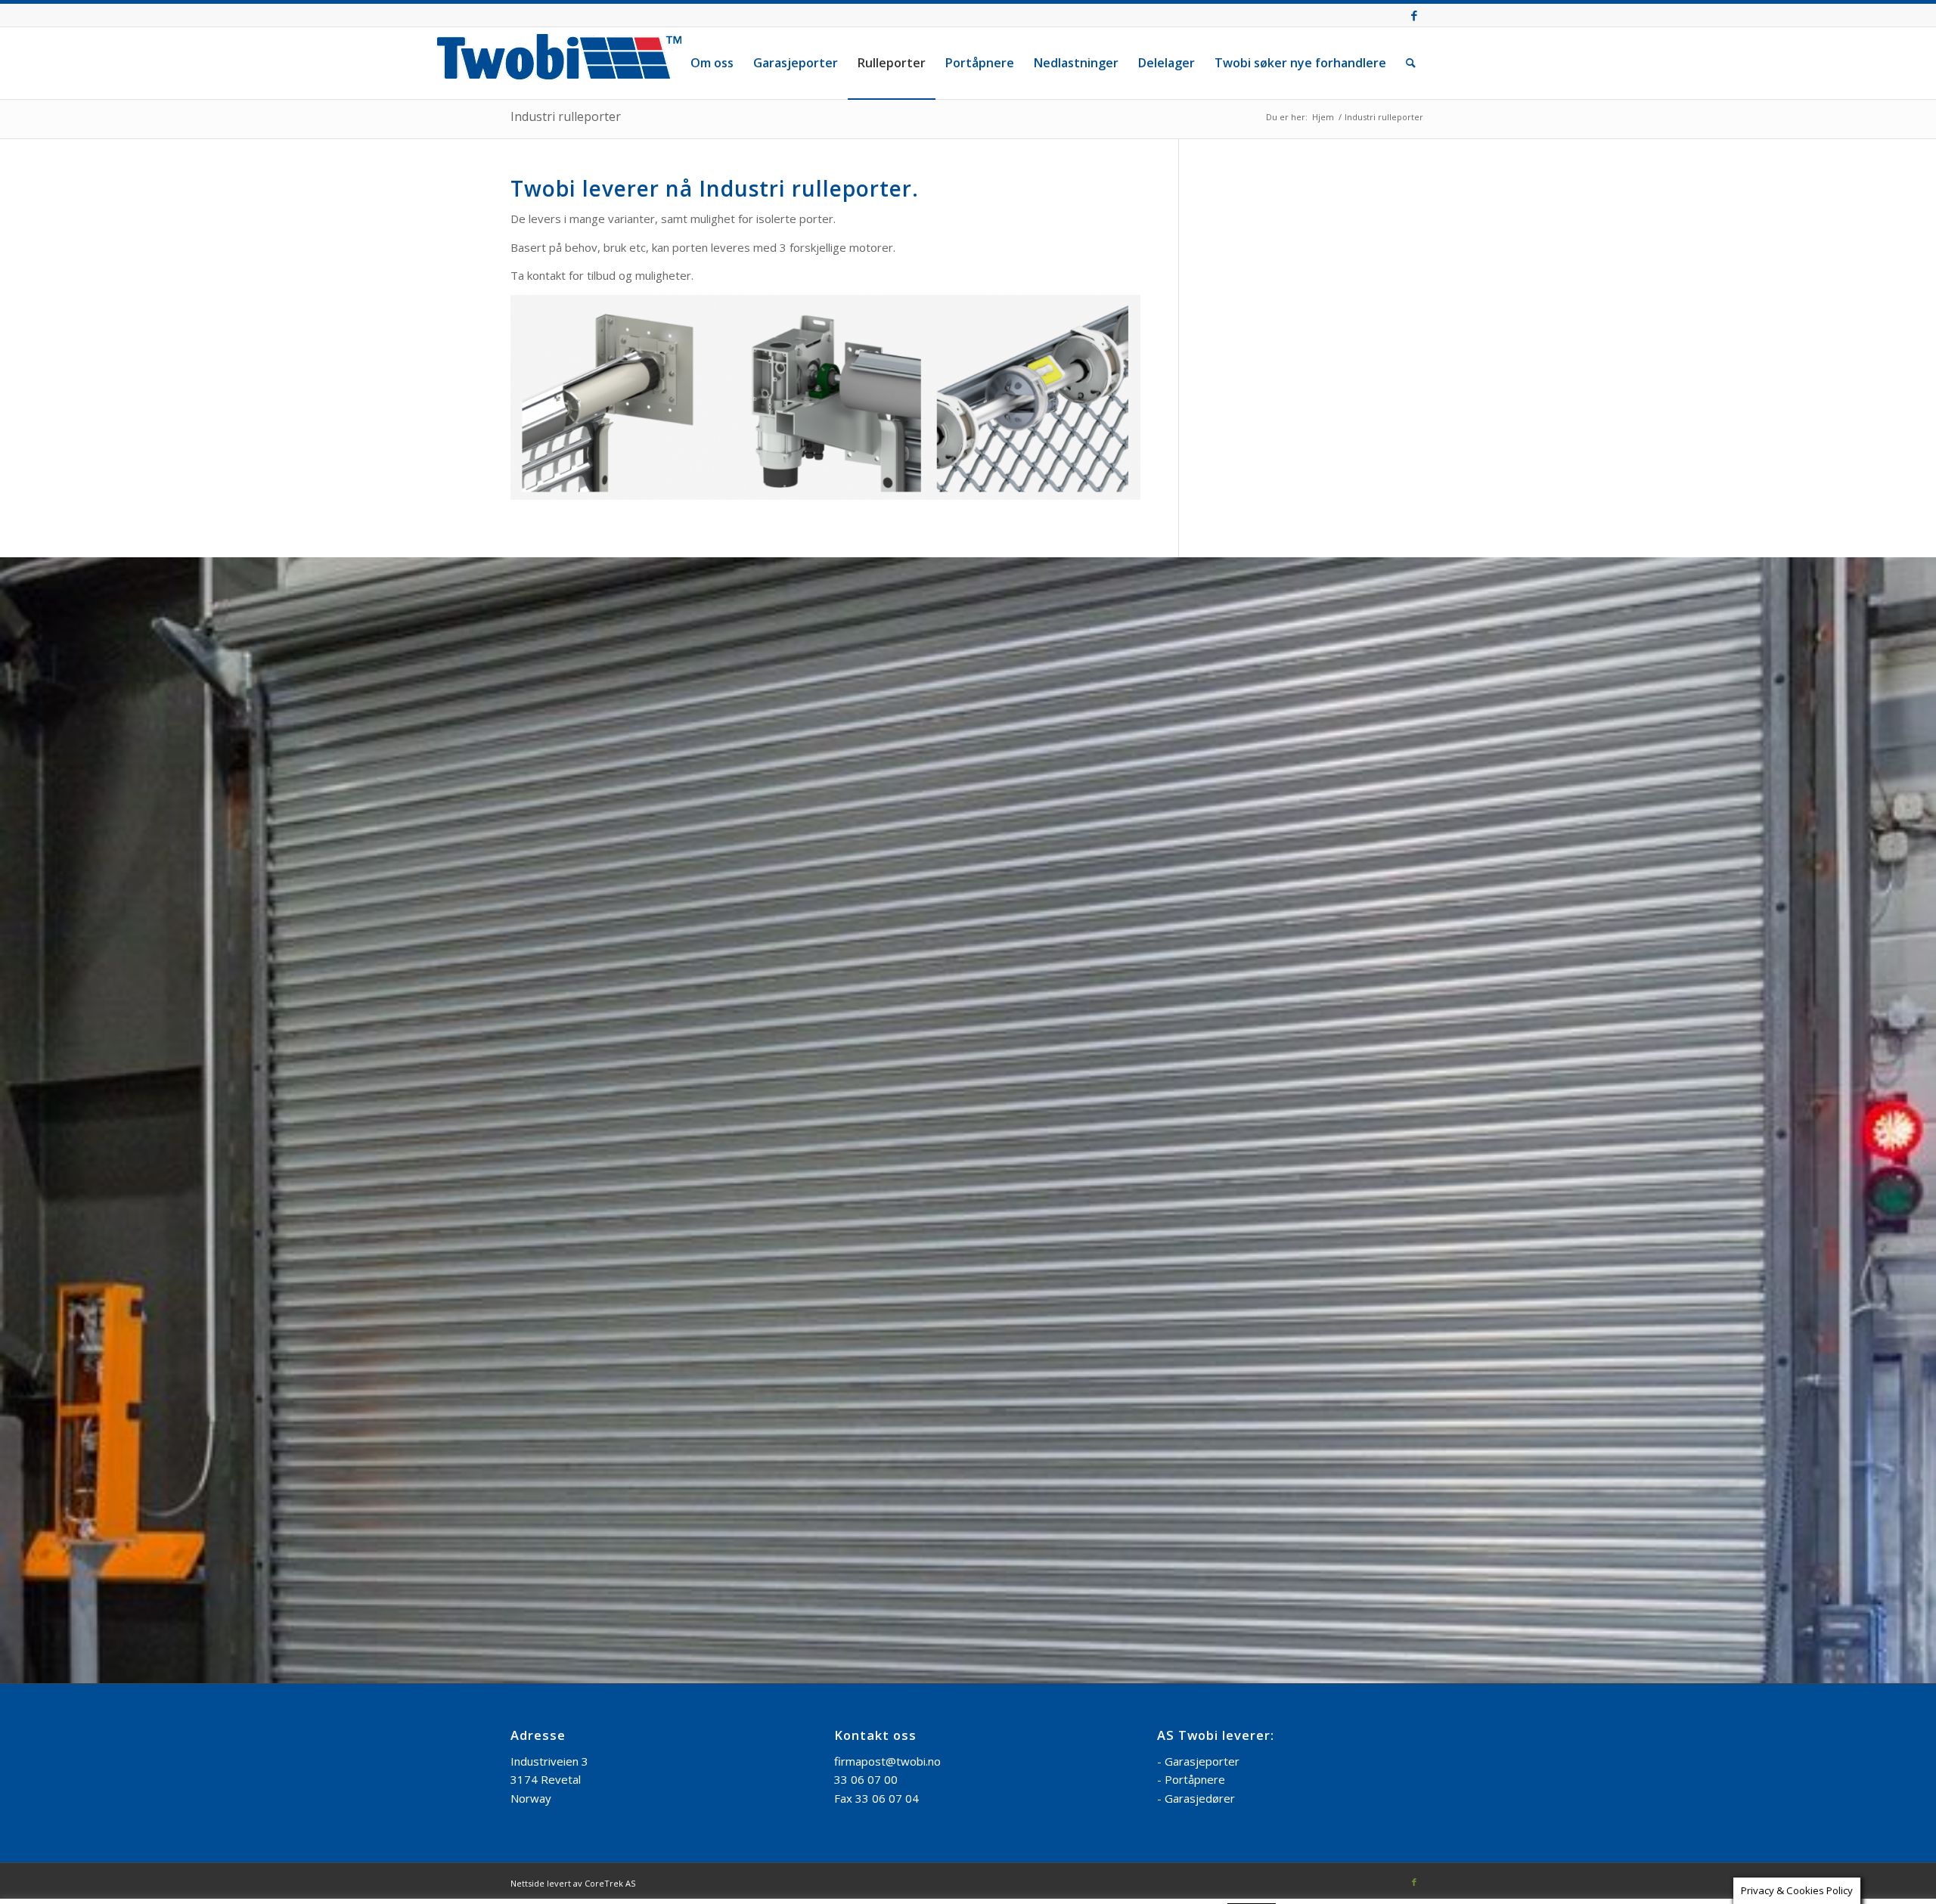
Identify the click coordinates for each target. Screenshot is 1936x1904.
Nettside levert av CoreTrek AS (573, 1449)
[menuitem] (712, 63)
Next (1923, 903)
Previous (13, 903)
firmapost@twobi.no (887, 1327)
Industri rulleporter (566, 116)
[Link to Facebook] (1414, 15)
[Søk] (1411, 63)
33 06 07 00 (866, 1345)
